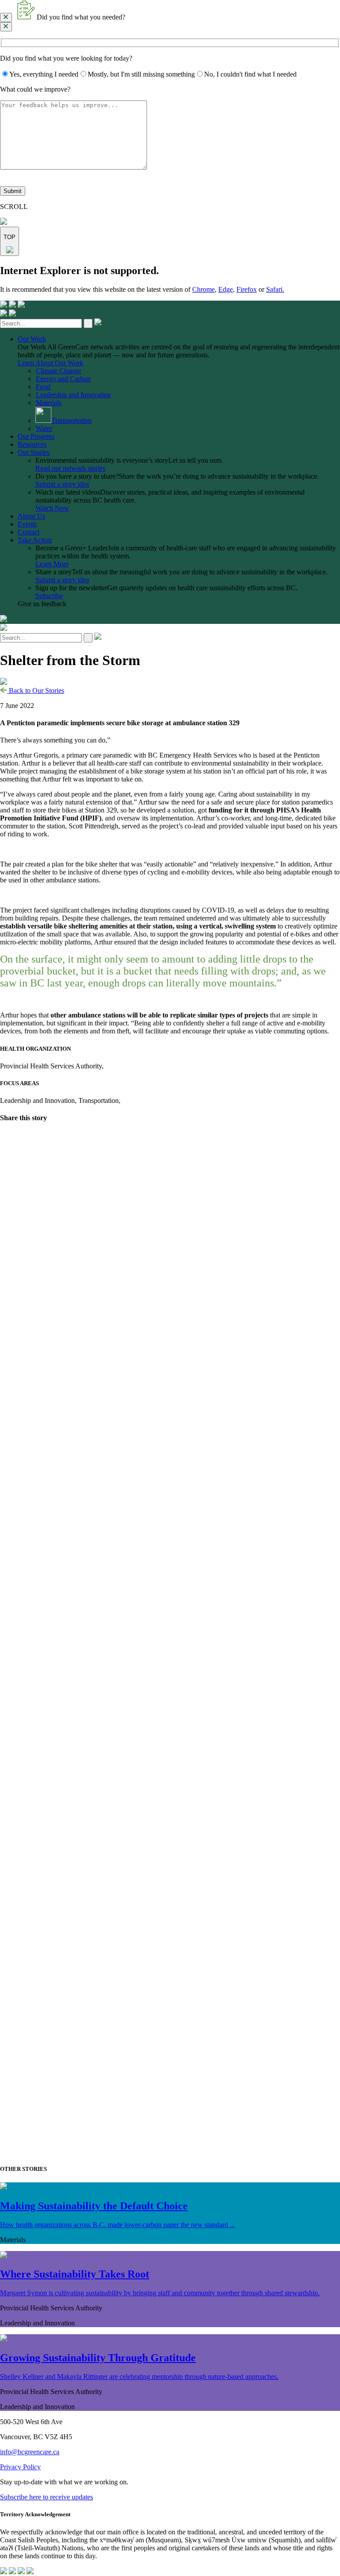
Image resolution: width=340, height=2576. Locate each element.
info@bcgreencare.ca (30, 2452)
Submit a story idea (62, 484)
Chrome (203, 289)
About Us (31, 516)
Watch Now (52, 508)
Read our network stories (70, 468)
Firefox (247, 289)
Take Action (35, 540)
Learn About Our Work (50, 363)
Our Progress (36, 436)
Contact (29, 532)
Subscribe (49, 596)
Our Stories (34, 452)
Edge (226, 289)
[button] (170, 11)
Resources (32, 444)
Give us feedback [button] (42, 604)
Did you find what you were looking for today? (66, 58)
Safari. (275, 289)
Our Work (32, 339)
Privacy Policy (20, 2467)
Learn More (52, 564)
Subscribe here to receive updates (46, 2497)
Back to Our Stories (36, 690)
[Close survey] (6, 27)
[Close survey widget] (6, 17)
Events (27, 524)
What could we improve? (35, 89)
